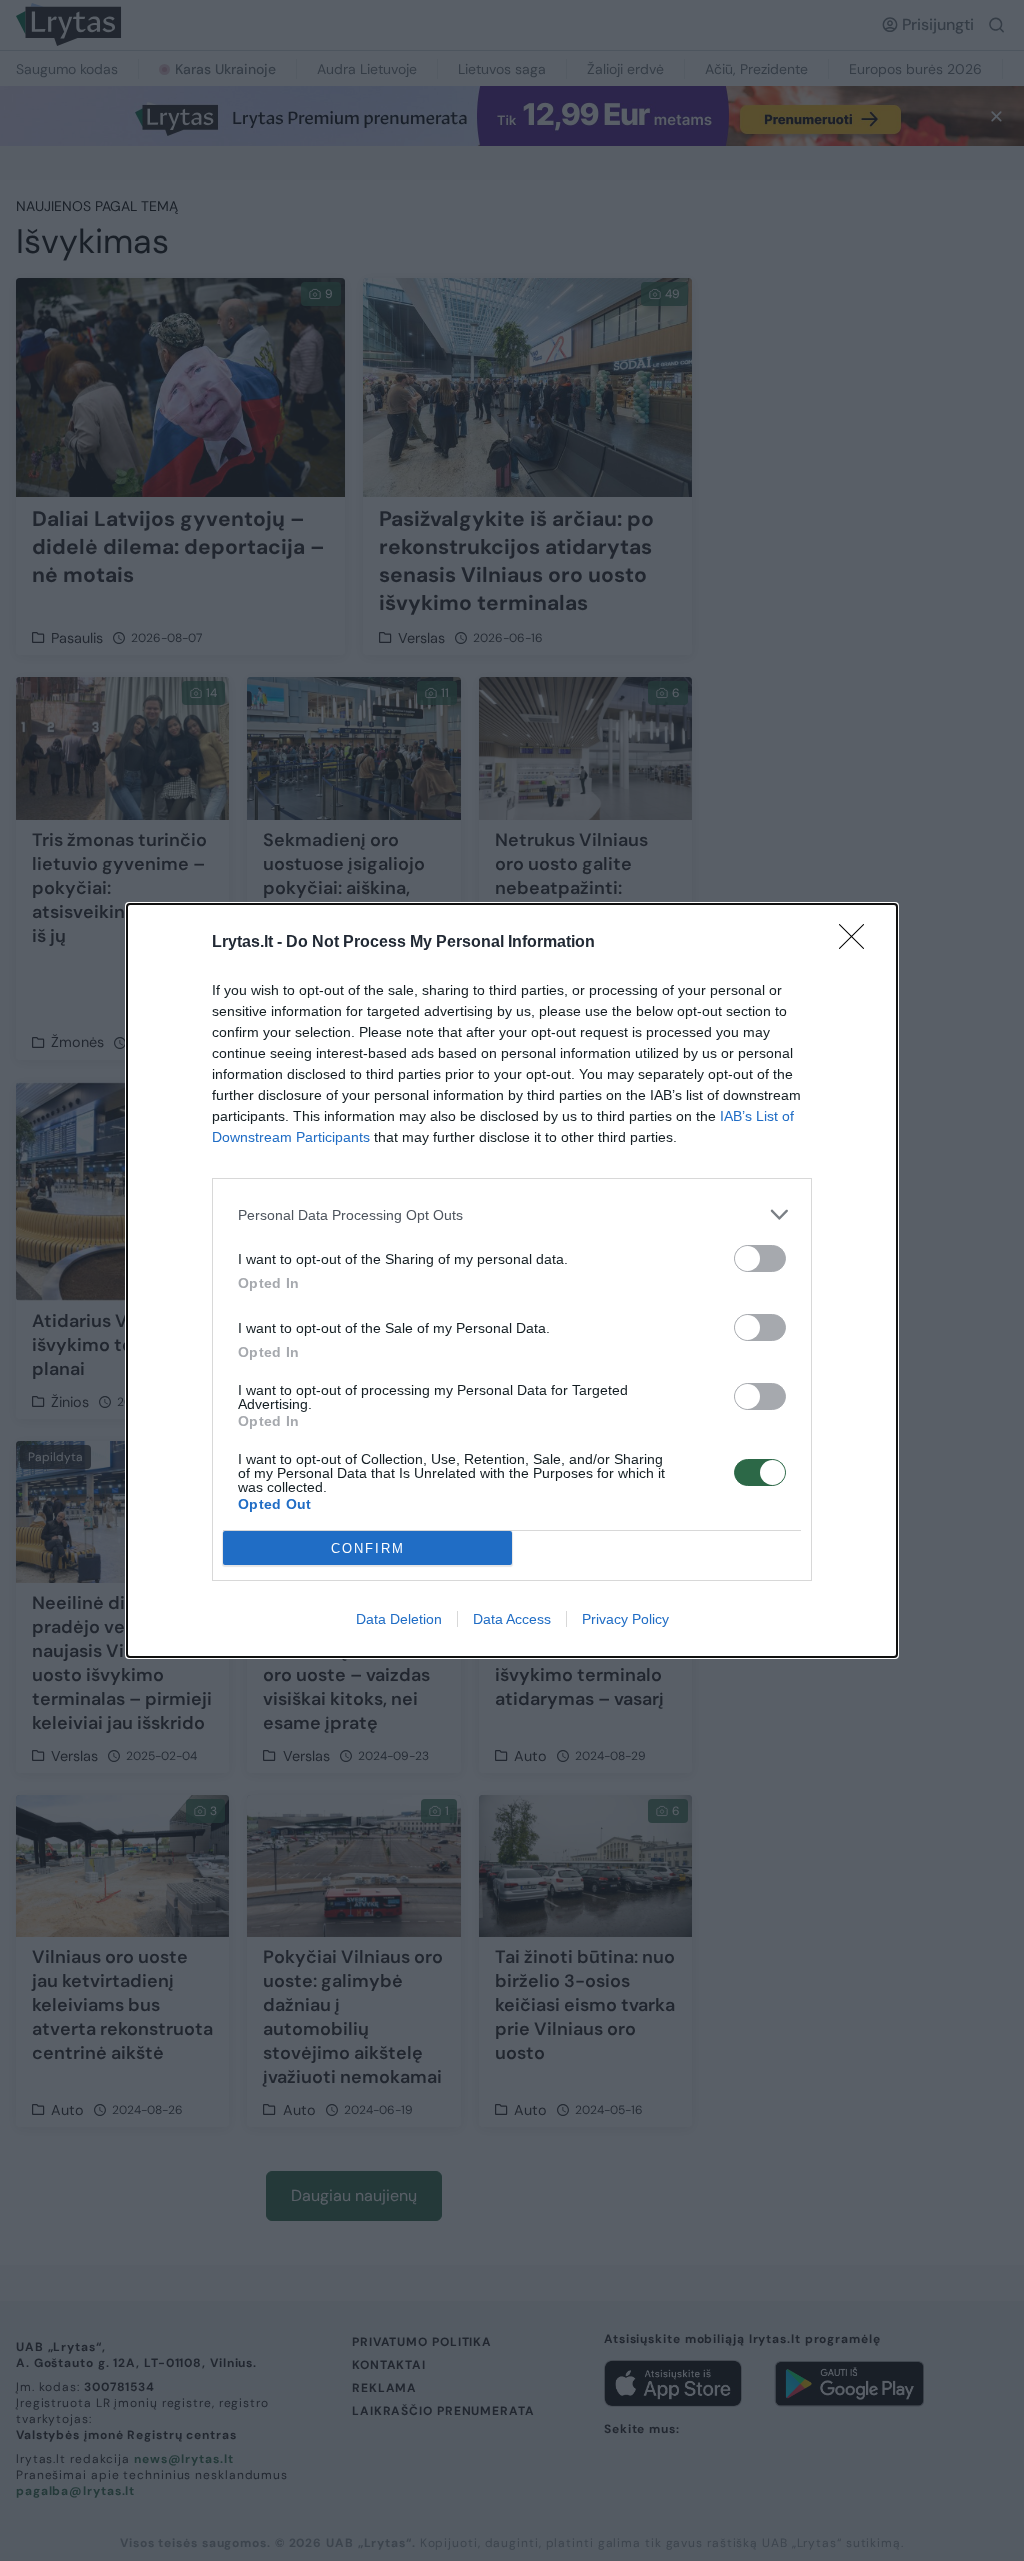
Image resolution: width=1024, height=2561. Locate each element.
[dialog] (512, 1280)
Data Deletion (399, 1619)
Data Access (512, 1619)
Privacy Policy (625, 1619)
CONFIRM (368, 1548)
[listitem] (512, 1214)
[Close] (858, 943)
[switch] (760, 1258)
